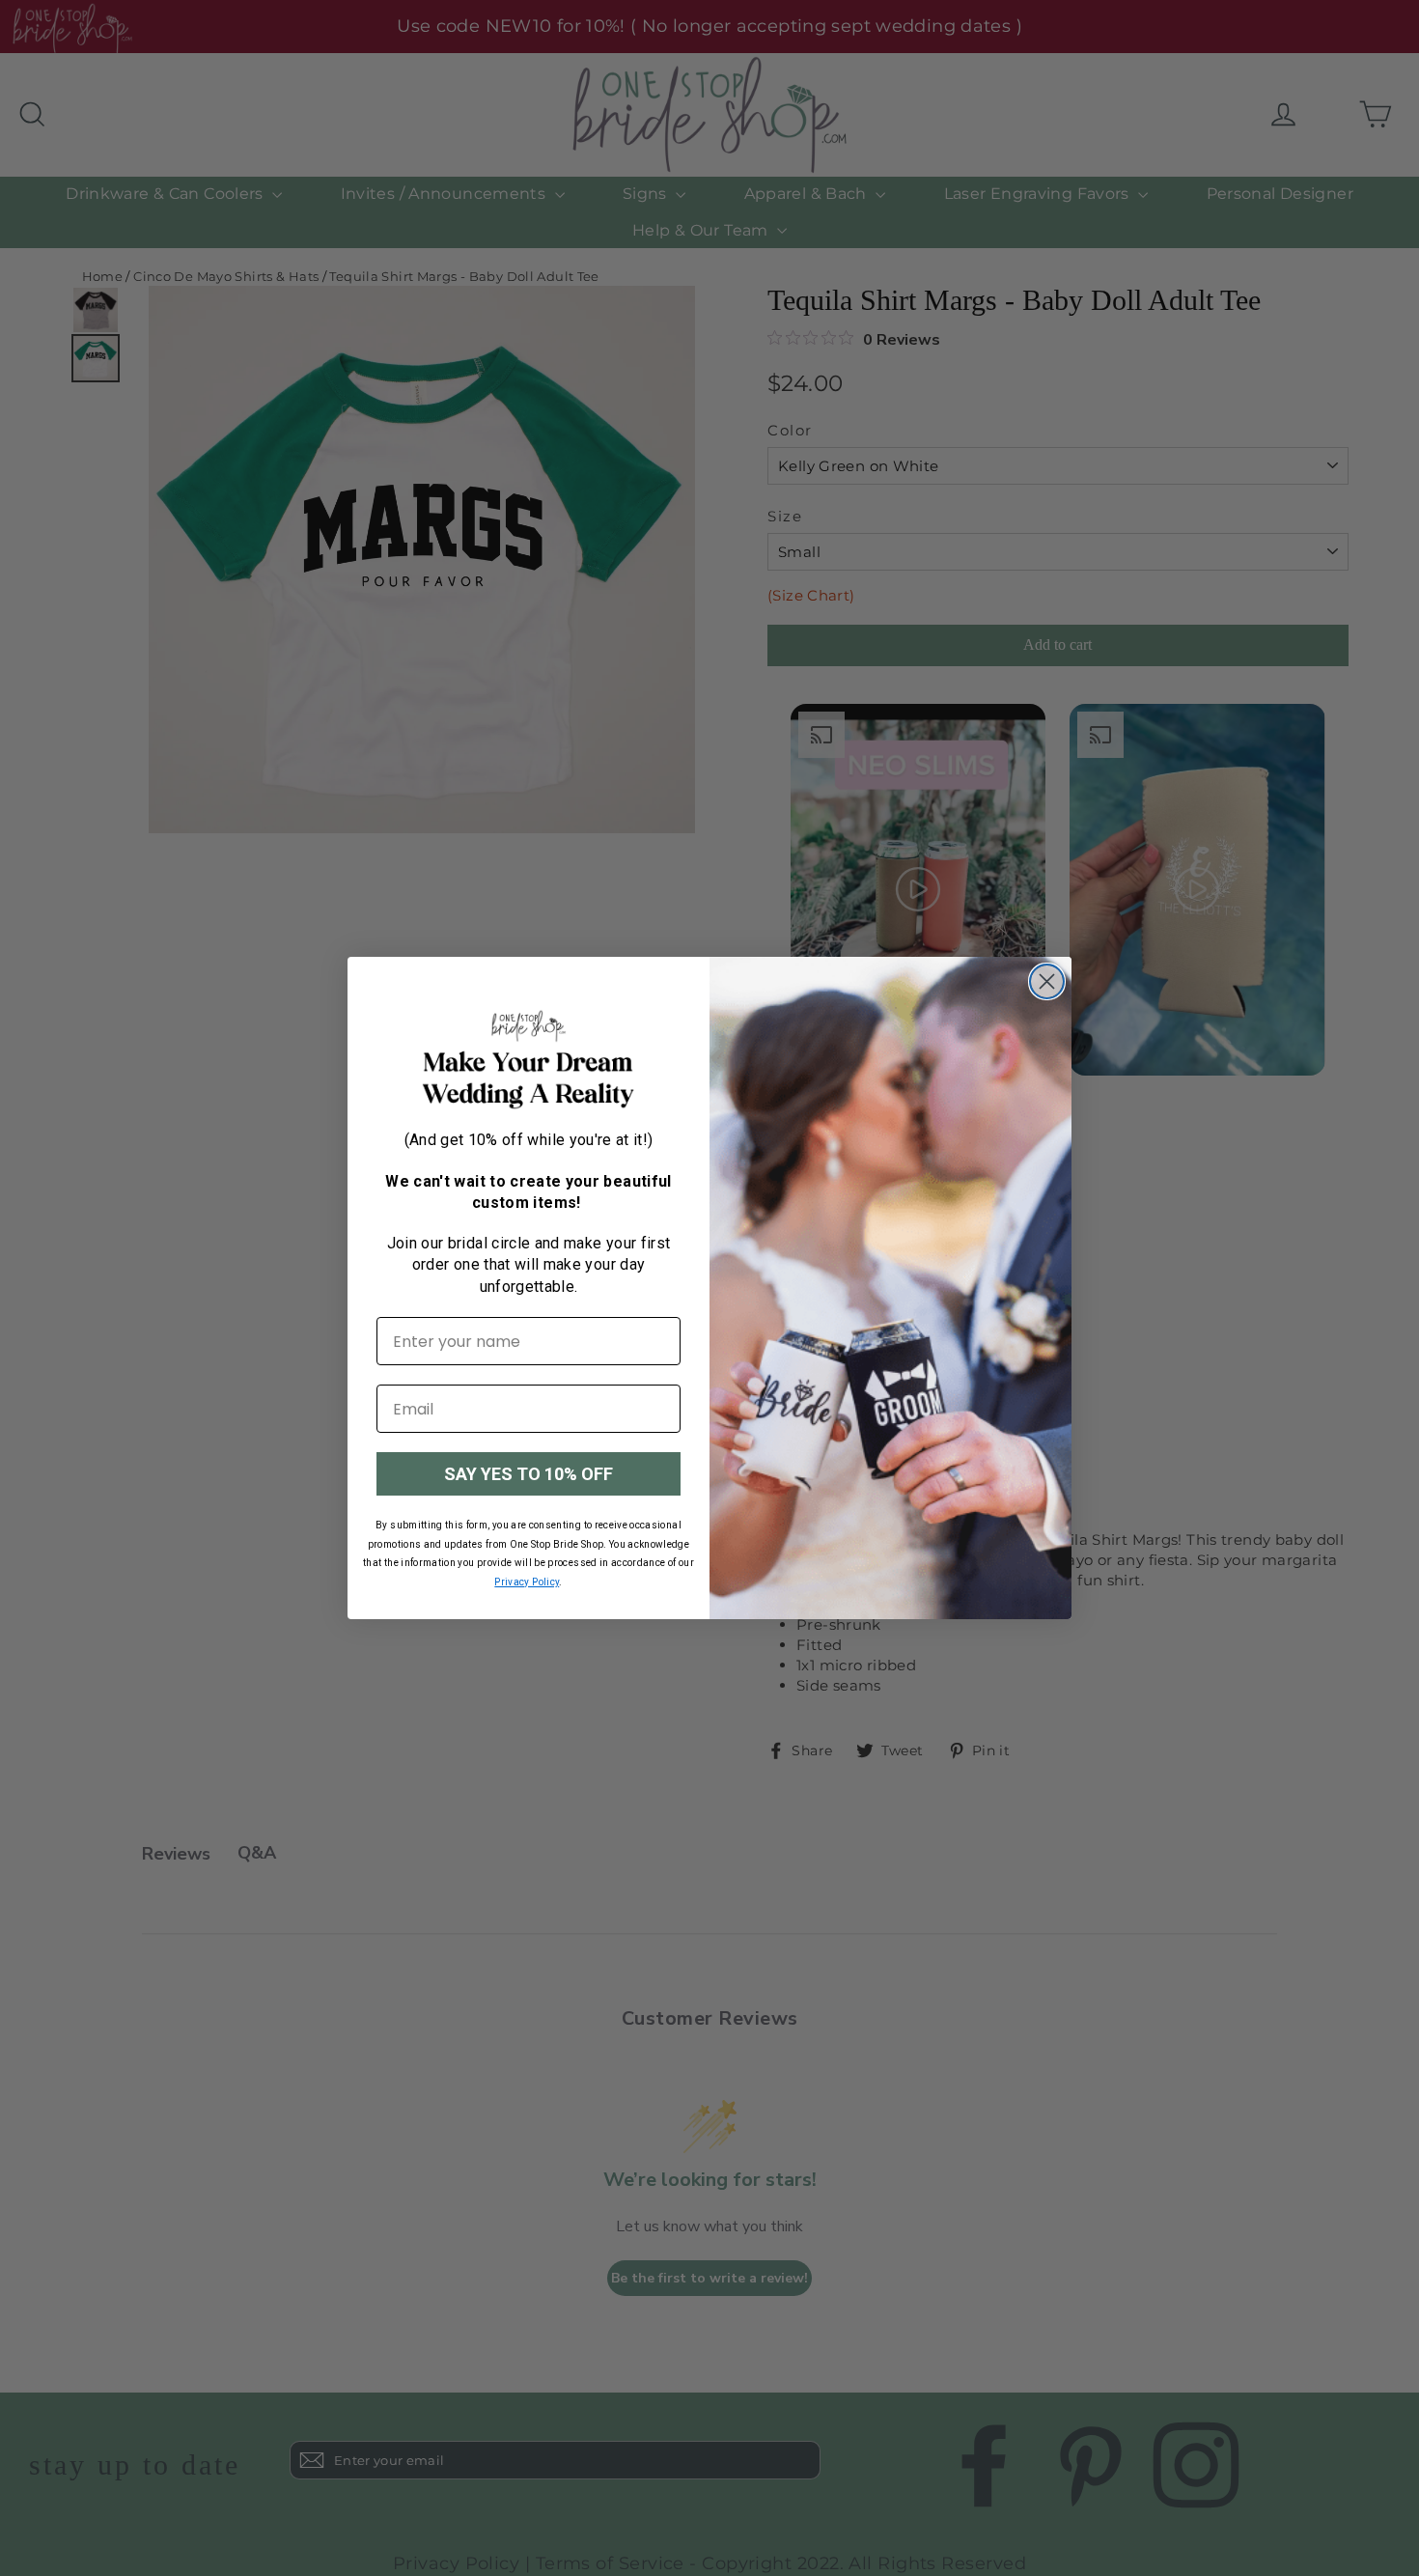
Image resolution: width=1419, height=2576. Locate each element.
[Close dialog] (1047, 981)
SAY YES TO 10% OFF (529, 1474)
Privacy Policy (527, 1582)
